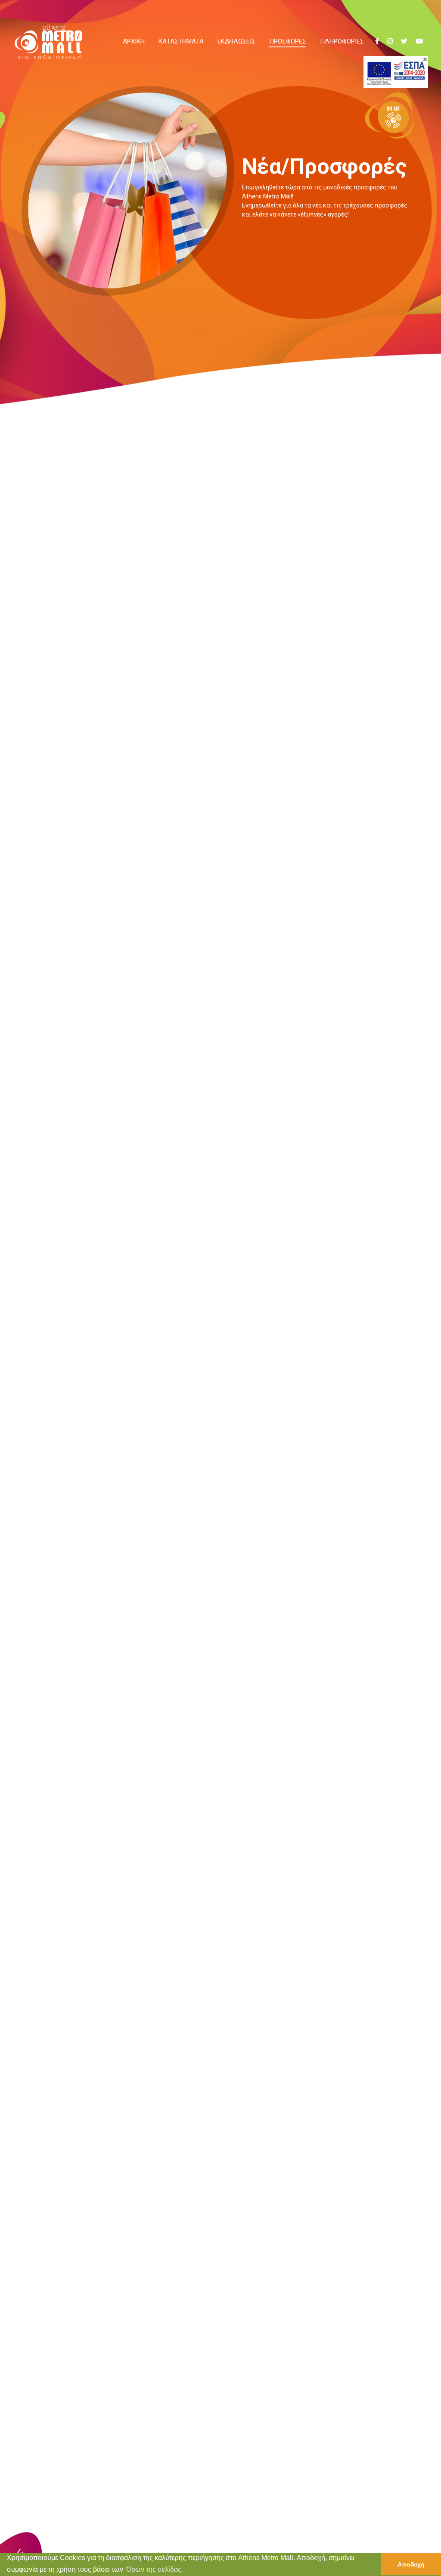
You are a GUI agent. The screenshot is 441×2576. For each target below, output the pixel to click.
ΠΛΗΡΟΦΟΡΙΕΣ (342, 41)
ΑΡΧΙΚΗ (134, 41)
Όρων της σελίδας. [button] (155, 2569)
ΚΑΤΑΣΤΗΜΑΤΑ (181, 41)
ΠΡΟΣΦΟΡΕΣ (288, 41)
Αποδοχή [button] (411, 2564)
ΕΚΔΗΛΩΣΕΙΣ (236, 41)
